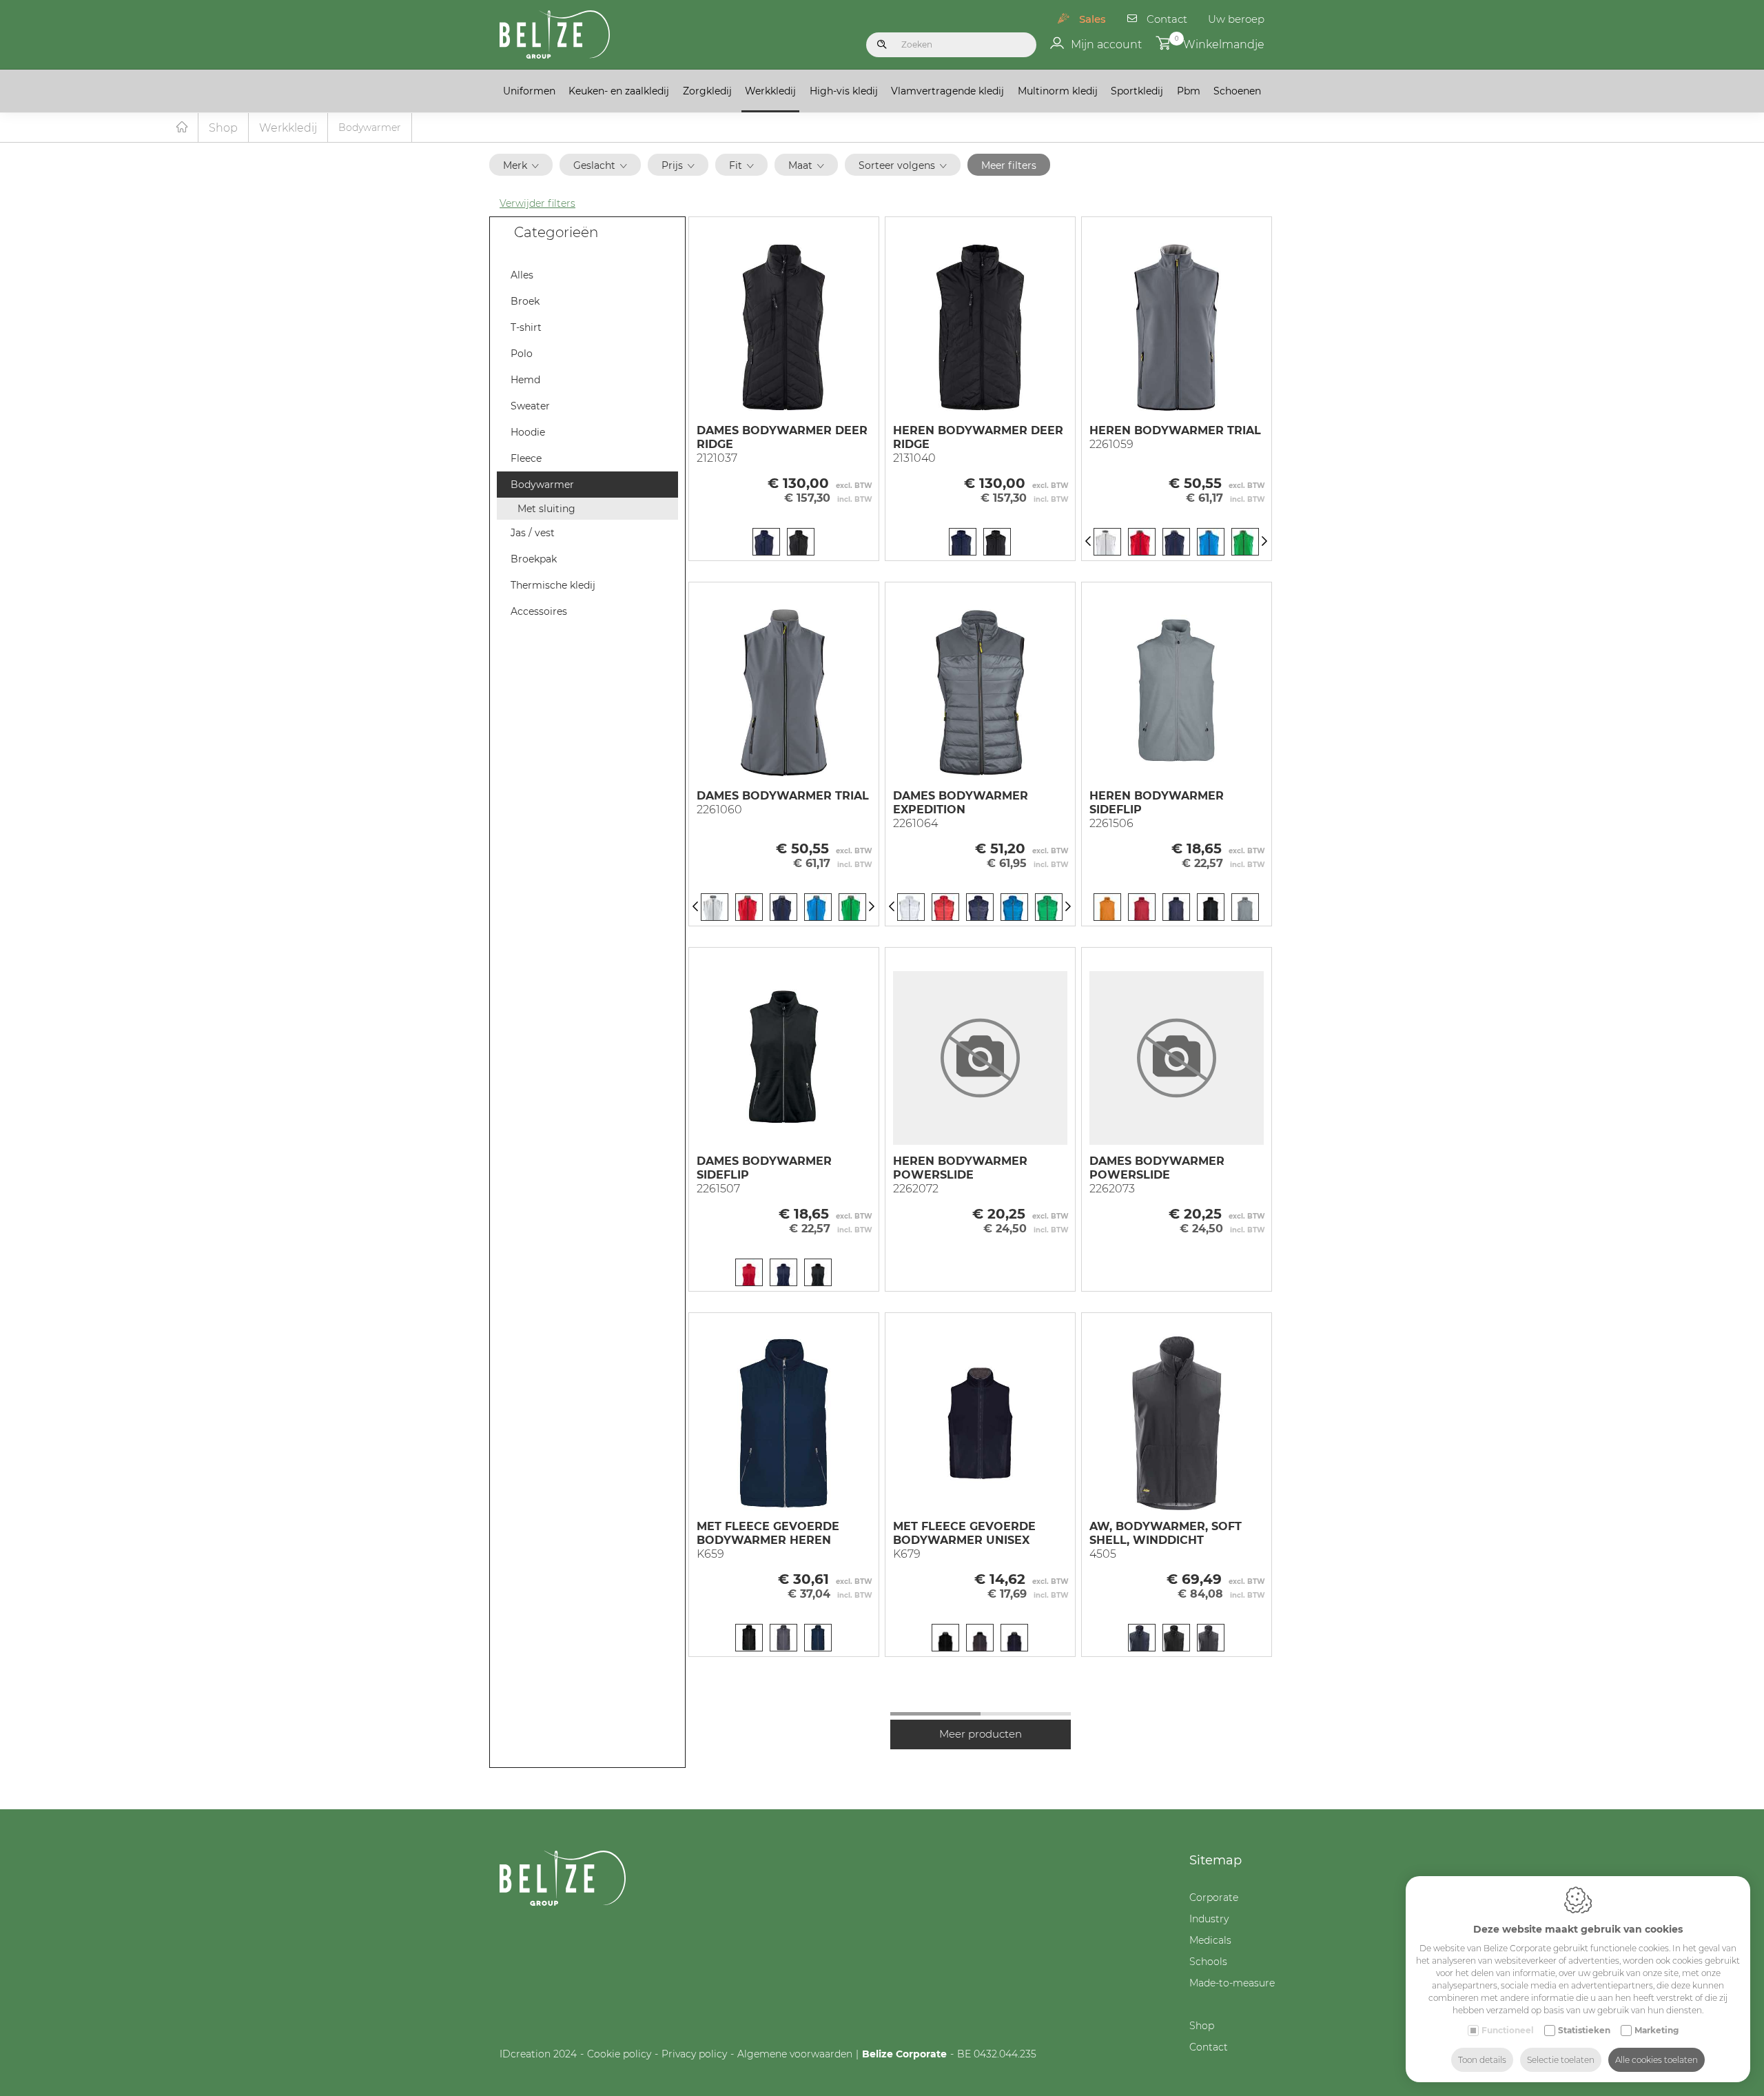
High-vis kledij (844, 91)
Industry (1209, 1919)
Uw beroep (1236, 19)
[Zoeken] (882, 45)
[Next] (1264, 542)
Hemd (525, 380)
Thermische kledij (553, 585)
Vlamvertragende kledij (947, 91)
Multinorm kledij (1058, 91)
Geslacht (594, 165)
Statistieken (1584, 2030)
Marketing (1657, 2030)
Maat (800, 165)
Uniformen (529, 91)
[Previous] (1088, 542)
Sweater (530, 406)
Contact (1167, 19)
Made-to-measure (1232, 1983)
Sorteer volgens (897, 165)
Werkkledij (770, 91)
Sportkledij (1137, 91)
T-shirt (526, 327)
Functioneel (1508, 2030)
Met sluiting (546, 509)
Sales (1093, 19)
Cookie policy (619, 2054)
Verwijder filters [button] (537, 203)
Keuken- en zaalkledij (619, 91)
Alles (522, 275)
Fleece (526, 458)
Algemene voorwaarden (795, 2054)
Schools (1208, 1962)
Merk (515, 165)
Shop (223, 128)
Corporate (1214, 1897)
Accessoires (539, 611)
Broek (525, 301)
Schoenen (1237, 91)
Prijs (672, 165)
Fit (736, 165)
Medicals (1210, 1940)
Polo (522, 354)
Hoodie (528, 432)
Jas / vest (533, 533)
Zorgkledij (707, 91)
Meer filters (1009, 165)
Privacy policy (694, 2054)
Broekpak (534, 559)
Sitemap (1216, 1860)
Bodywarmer (542, 485)
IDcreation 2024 (538, 2054)
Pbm (1189, 91)
